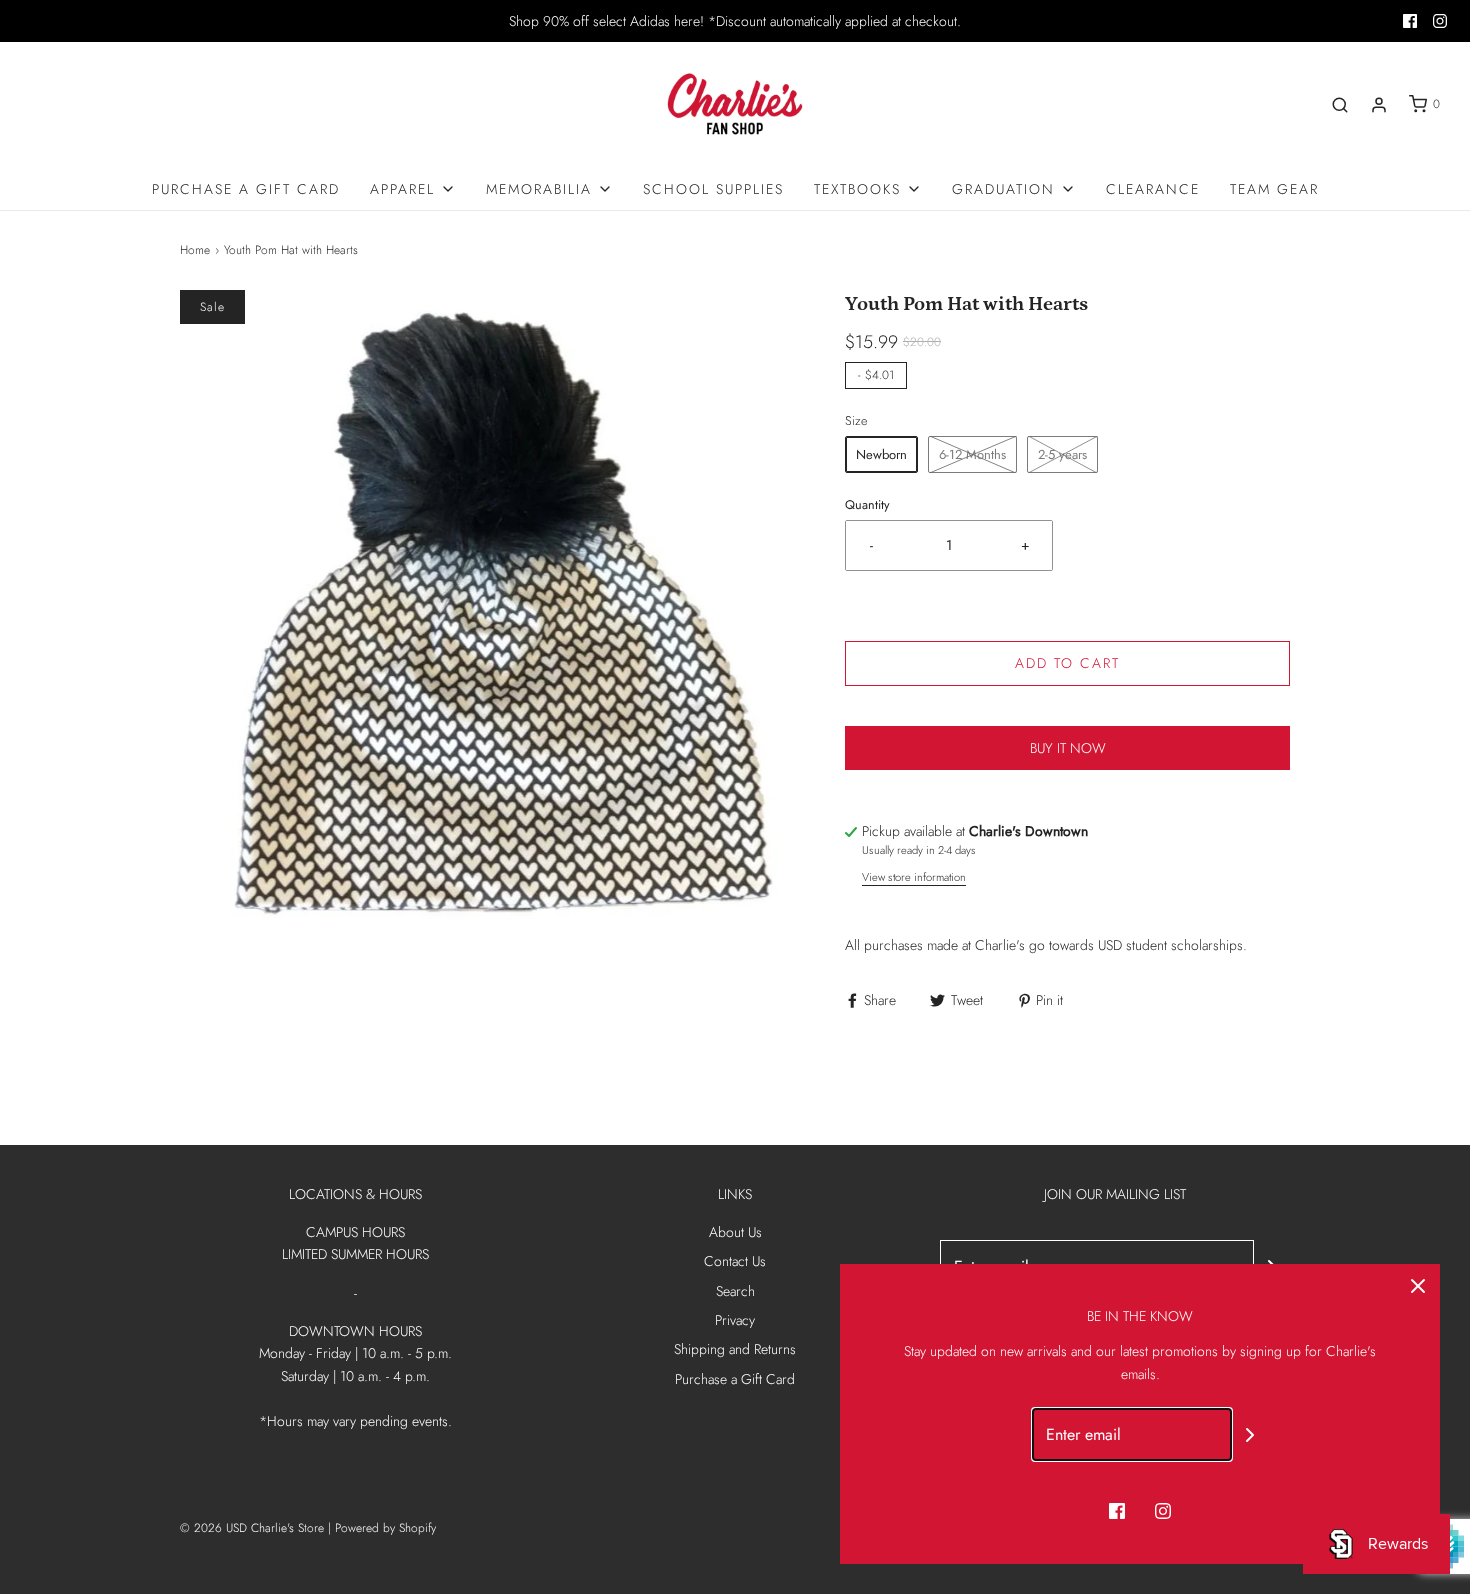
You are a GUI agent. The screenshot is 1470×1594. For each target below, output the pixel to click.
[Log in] (1379, 105)
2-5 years (1062, 454)
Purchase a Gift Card (246, 189)
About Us (735, 1232)
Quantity (867, 505)
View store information (914, 877)
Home (195, 250)
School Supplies (713, 189)
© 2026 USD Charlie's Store (252, 1528)
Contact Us (735, 1261)
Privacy (735, 1320)
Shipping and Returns (735, 1349)
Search (735, 1291)
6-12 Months (972, 454)
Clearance (1153, 189)
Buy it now (1068, 748)
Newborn (881, 454)
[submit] (1250, 1434)
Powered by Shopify (385, 1528)
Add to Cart (1067, 663)
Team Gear (1274, 189)
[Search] (1340, 105)
